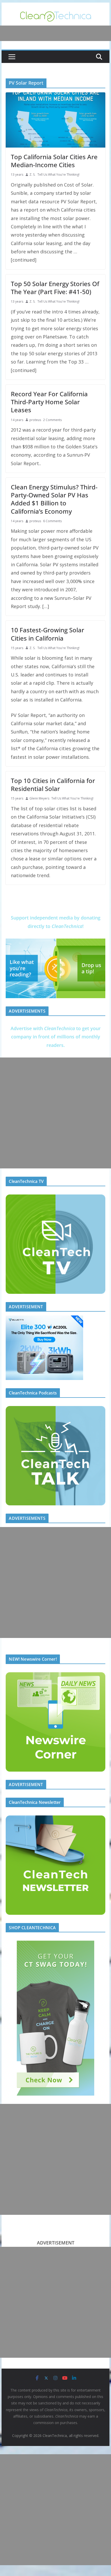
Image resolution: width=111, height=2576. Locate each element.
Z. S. (32, 175)
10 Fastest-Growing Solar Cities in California (47, 634)
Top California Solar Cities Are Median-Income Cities (54, 161)
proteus (35, 420)
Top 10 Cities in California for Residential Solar (53, 785)
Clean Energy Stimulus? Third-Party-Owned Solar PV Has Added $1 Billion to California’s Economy (54, 499)
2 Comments (52, 420)
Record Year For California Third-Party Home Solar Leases (49, 402)
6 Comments (52, 521)
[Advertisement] (55, 1113)
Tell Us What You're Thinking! (58, 175)
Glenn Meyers (39, 798)
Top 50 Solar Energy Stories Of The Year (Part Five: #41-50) (55, 288)
